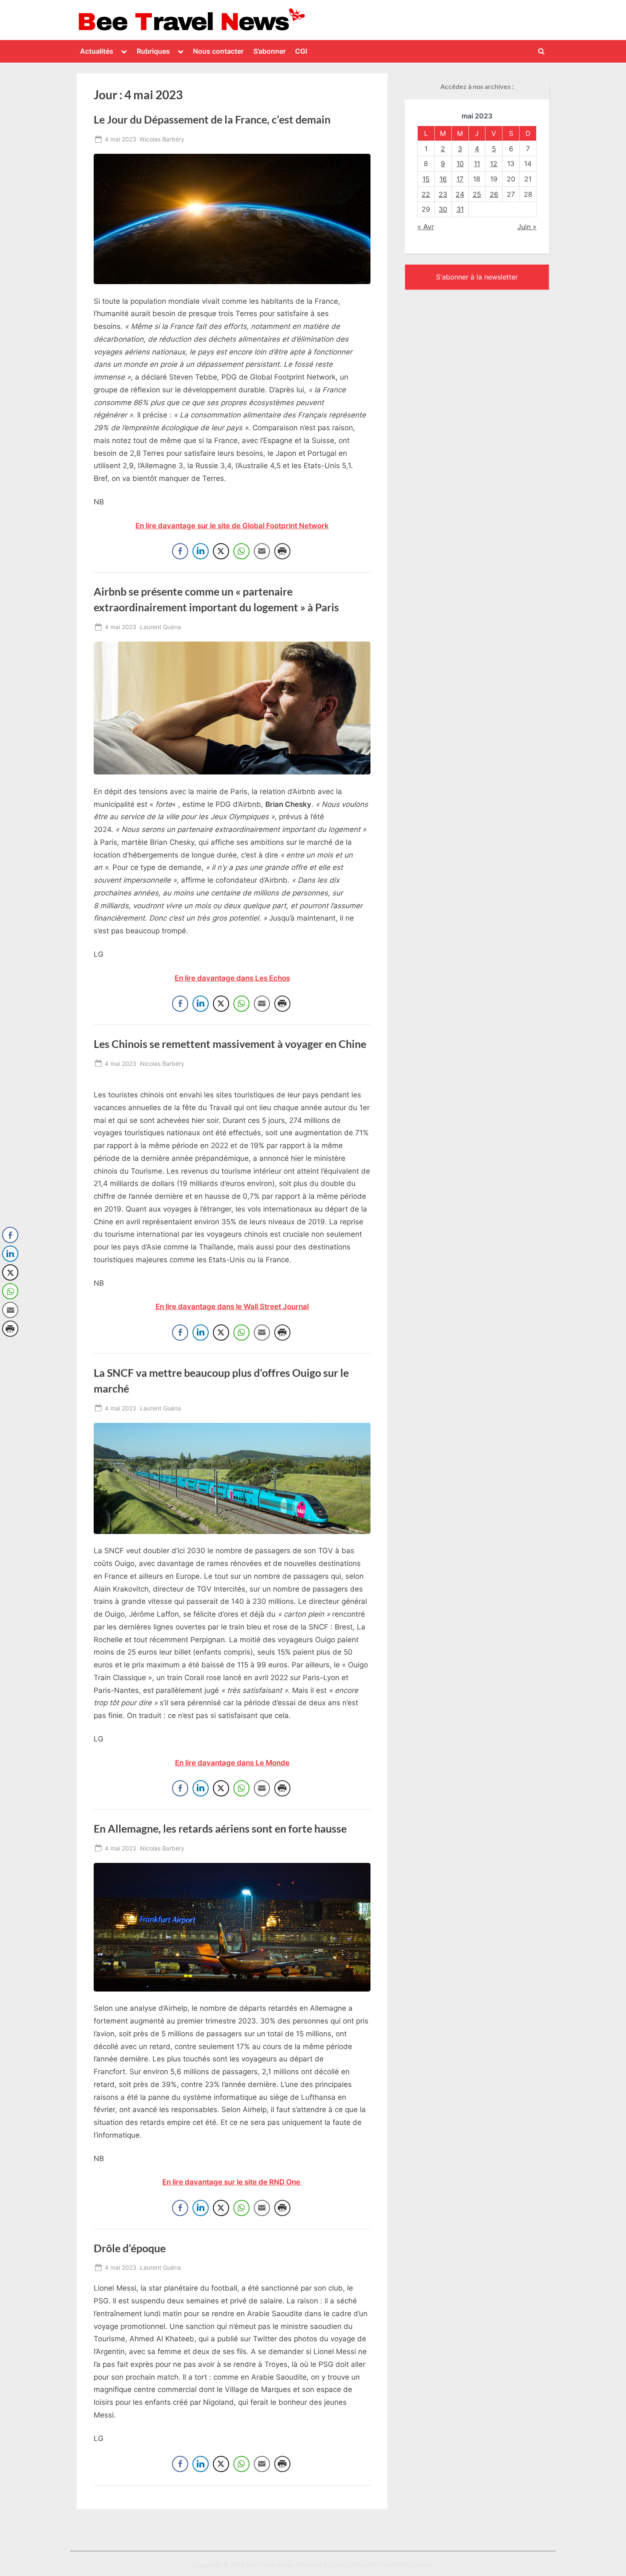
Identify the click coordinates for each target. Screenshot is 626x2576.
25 (477, 194)
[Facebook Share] (180, 551)
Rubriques (153, 51)
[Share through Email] (262, 551)
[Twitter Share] (221, 551)
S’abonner (270, 51)
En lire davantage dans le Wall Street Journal (232, 1307)
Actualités (97, 51)
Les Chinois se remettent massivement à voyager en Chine (230, 1044)
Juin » (527, 227)
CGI (301, 51)
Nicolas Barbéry (162, 139)
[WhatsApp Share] (241, 551)
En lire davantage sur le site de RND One (232, 2182)
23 (443, 194)
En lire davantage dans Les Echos (232, 978)
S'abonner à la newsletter (477, 277)
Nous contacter (218, 51)
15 (426, 179)
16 (443, 179)
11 (477, 164)
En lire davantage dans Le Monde (232, 1763)
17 (460, 179)
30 (443, 209)
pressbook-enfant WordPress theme (382, 2565)
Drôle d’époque (130, 2248)
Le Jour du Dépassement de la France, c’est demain (212, 119)
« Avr (426, 227)
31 (460, 209)
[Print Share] (282, 551)
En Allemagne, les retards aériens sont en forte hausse (220, 1829)
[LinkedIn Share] (201, 551)
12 (494, 164)
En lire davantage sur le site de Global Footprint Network (232, 526)
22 (426, 194)
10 (460, 164)
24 (460, 194)
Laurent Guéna (161, 627)
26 (494, 194)
